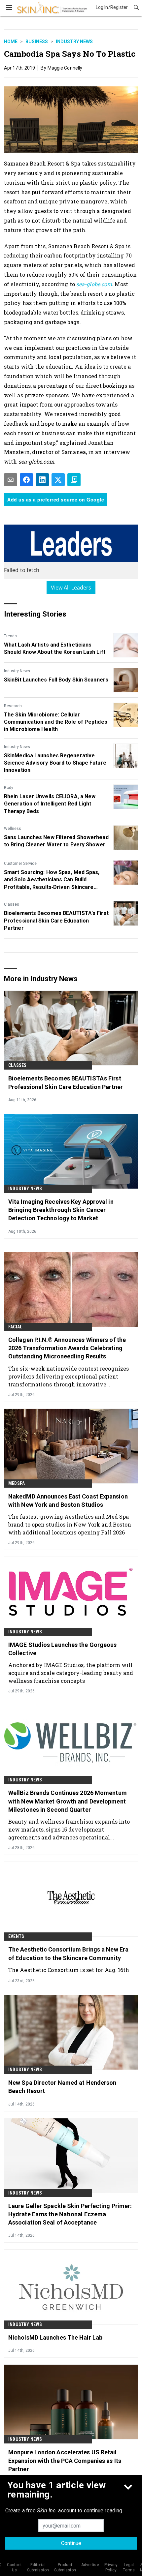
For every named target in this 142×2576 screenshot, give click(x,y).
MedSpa (17, 1483)
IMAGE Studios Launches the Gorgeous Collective (63, 1649)
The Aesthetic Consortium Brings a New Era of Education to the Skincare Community (68, 1954)
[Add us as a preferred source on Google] (74, 480)
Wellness (13, 829)
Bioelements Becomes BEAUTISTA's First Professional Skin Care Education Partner (56, 921)
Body (9, 788)
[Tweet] (58, 480)
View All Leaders (71, 588)
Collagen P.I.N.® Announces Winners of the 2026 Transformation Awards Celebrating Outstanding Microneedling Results (67, 1348)
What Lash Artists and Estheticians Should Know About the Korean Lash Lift (55, 648)
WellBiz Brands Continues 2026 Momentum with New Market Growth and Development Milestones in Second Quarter (68, 1801)
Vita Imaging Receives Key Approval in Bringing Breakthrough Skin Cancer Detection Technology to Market (61, 1210)
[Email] (11, 480)
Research (13, 706)
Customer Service (20, 864)
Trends (10, 636)
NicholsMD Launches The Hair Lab (55, 2337)
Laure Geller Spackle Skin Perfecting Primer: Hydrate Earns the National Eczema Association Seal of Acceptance (70, 2214)
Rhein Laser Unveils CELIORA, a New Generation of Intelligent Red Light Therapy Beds (50, 804)
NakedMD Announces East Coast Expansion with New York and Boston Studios (68, 1500)
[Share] (26, 480)
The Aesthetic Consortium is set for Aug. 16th (69, 1970)
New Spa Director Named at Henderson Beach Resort (62, 2087)
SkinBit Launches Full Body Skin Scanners (56, 680)
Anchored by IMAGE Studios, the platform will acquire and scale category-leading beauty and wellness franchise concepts (71, 1673)
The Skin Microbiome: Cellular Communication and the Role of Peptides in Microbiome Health (56, 722)
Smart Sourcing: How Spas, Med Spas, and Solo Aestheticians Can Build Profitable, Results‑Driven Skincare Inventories (52, 880)
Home (11, 42)
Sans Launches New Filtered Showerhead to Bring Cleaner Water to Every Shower (56, 841)
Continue (71, 2543)
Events (16, 1936)
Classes (12, 904)
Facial (15, 1327)
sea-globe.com (94, 284)
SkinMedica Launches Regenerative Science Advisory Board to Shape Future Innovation (55, 763)
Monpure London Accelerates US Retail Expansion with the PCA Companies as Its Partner (65, 2460)
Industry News (74, 42)
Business (37, 42)
